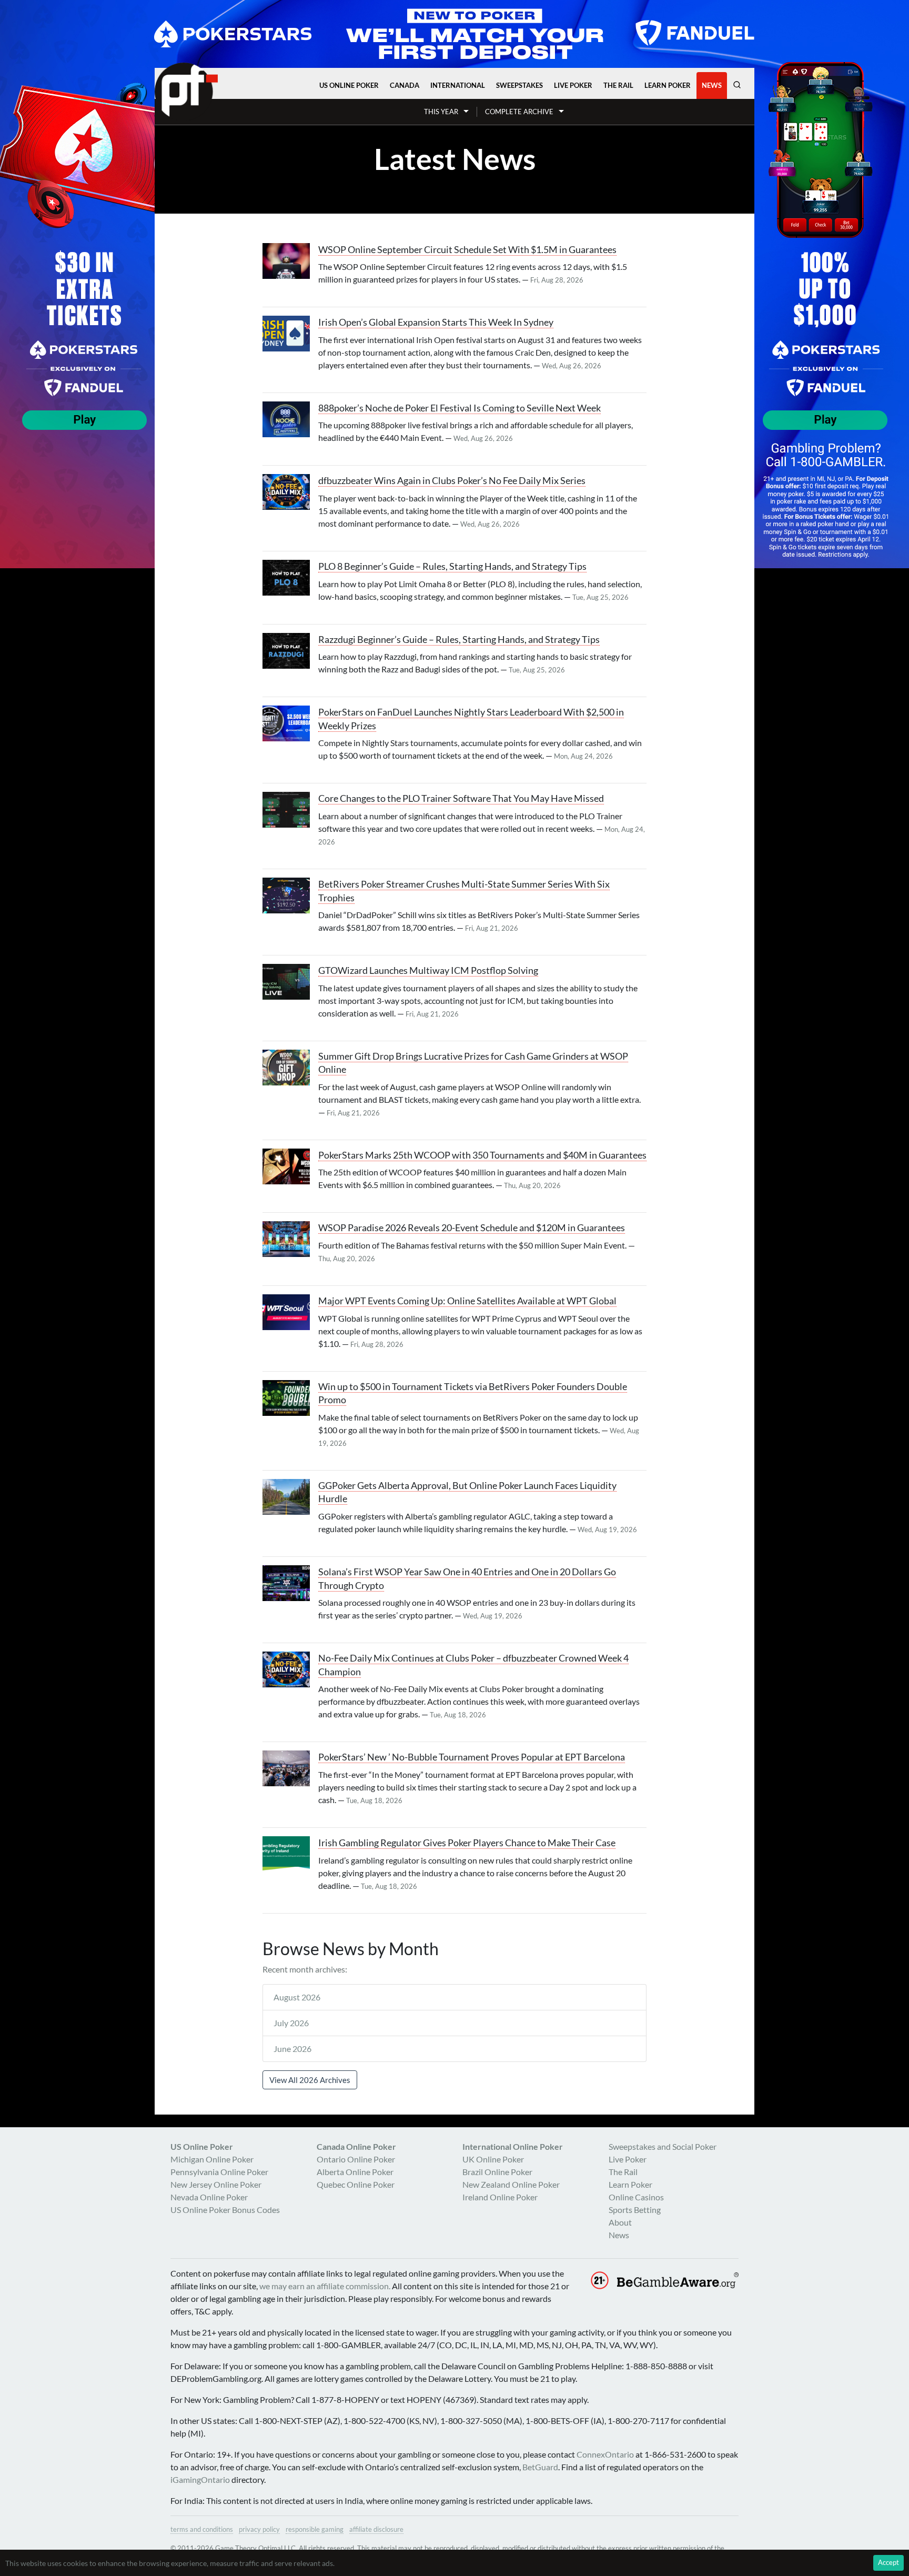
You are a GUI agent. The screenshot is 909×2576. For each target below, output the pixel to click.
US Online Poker (349, 85)
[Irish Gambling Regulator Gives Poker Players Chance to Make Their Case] (290, 1854)
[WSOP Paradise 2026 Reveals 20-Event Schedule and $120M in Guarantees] (290, 1239)
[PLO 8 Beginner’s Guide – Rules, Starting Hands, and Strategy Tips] (290, 578)
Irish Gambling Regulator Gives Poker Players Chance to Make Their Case (467, 1843)
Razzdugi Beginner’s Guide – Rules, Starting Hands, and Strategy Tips (459, 640)
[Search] (737, 85)
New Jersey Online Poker (216, 2184)
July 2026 (291, 2023)
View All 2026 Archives (310, 2080)
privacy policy (259, 2529)
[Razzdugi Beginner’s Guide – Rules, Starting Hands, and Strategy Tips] (290, 651)
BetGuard (540, 2467)
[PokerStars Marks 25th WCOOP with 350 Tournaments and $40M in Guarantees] (290, 1166)
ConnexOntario (605, 2454)
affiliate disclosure (376, 2529)
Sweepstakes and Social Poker (663, 2146)
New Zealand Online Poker (511, 2184)
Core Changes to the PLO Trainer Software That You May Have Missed (461, 798)
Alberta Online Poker (355, 2172)
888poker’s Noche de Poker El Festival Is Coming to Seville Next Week (459, 408)
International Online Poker (513, 2146)
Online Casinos (636, 2197)
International (458, 85)
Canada (405, 85)
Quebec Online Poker (356, 2184)
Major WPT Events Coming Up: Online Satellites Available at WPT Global (467, 1301)
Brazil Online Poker (497, 2172)
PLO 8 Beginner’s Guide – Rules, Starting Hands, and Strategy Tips (452, 566)
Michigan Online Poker (212, 2159)
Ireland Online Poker (500, 2197)
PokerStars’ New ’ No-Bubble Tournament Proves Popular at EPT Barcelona (472, 1757)
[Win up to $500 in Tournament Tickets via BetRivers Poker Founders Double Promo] (290, 1398)
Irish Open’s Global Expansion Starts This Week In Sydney (436, 322)
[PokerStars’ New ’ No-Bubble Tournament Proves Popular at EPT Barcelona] (290, 1768)
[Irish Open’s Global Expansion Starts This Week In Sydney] (290, 334)
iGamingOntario (200, 2479)
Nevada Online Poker (209, 2197)
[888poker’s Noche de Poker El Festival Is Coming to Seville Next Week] (290, 419)
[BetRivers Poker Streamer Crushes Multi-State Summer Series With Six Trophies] (290, 895)
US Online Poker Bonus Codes (225, 2210)
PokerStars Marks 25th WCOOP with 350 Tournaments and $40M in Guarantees (482, 1155)
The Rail (618, 85)
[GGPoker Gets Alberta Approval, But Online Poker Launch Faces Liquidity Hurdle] (290, 1497)
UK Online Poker (493, 2159)
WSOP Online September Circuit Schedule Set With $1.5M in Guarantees (467, 250)
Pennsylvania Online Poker (219, 2172)
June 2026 (292, 2049)
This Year (441, 112)
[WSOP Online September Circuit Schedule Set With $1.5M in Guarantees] (290, 261)
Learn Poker (668, 85)
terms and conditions (202, 2529)
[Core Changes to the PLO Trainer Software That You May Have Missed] (290, 810)
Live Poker (573, 85)
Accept (888, 2562)
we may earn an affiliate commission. (325, 2286)
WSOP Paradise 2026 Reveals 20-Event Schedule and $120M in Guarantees (472, 1228)
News (712, 85)
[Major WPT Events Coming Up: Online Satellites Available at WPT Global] (290, 1312)
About (620, 2222)
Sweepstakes (519, 85)
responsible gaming (315, 2529)
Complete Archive (519, 112)
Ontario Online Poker (356, 2159)
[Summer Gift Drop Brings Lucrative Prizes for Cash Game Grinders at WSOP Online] (290, 1068)
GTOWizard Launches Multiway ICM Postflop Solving (428, 970)
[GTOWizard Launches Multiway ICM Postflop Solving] (290, 982)
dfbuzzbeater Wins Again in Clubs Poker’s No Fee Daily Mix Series (452, 481)
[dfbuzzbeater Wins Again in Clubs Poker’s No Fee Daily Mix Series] (290, 492)
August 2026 (297, 1997)
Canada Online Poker (356, 2146)
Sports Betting (635, 2210)
